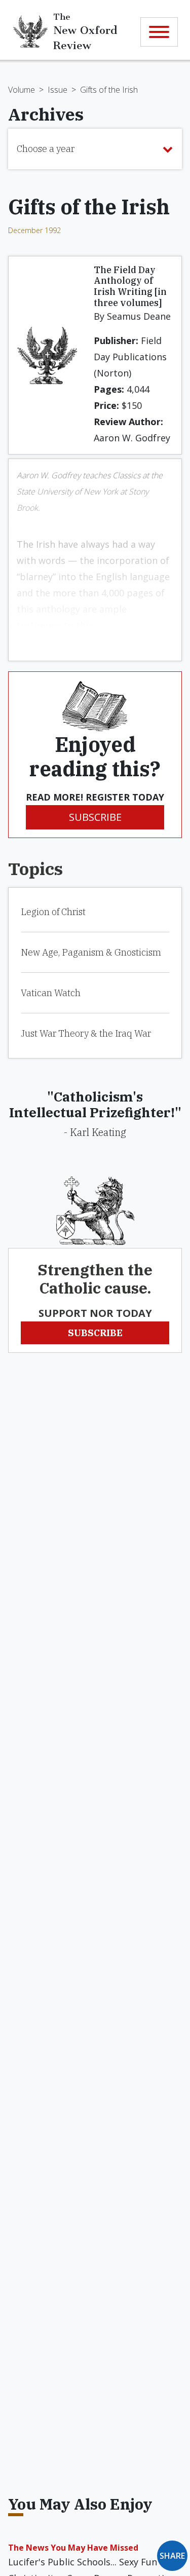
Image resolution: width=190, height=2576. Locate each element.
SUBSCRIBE (95, 817)
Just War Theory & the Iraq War (86, 1033)
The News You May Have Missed (73, 2548)
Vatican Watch (51, 993)
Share (172, 2556)
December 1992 (34, 230)
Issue (58, 90)
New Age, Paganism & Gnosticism (91, 952)
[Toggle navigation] (159, 32)
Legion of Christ (53, 912)
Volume (22, 90)
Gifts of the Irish (109, 90)
